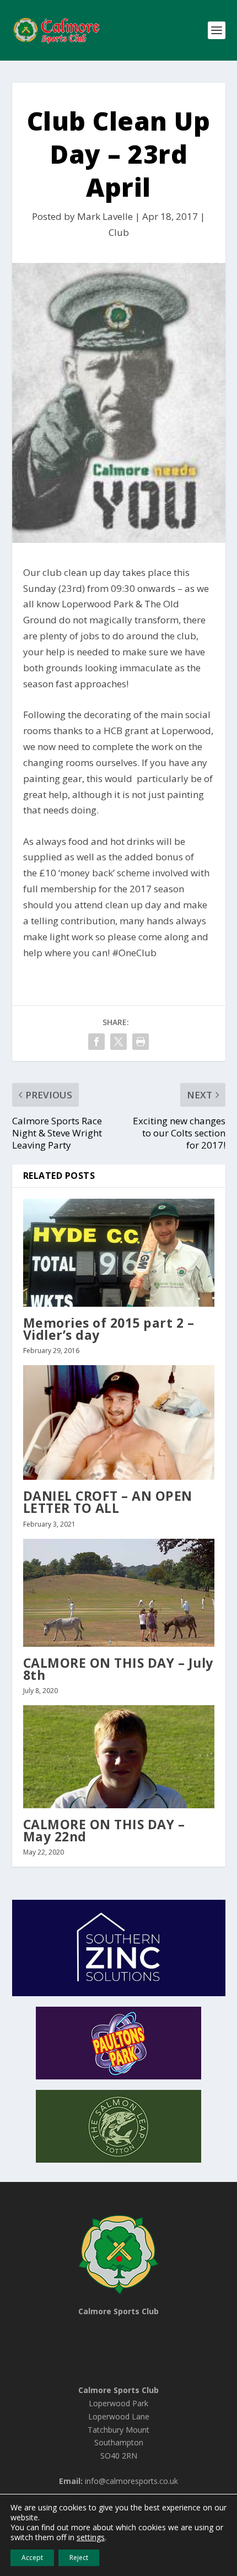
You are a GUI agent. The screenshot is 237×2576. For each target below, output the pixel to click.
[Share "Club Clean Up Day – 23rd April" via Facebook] (96, 1042)
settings (91, 2537)
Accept (32, 2558)
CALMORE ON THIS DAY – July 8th (118, 1669)
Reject (79, 2558)
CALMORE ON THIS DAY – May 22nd (104, 1830)
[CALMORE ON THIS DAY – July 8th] (119, 1593)
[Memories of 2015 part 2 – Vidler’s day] (119, 1253)
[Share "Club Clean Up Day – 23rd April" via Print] (141, 1042)
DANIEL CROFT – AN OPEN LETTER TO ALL (108, 1502)
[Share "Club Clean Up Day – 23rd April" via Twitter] (118, 1042)
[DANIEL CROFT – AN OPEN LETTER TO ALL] (119, 1422)
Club (119, 232)
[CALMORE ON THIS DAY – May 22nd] (119, 1757)
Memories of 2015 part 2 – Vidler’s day (109, 1329)
